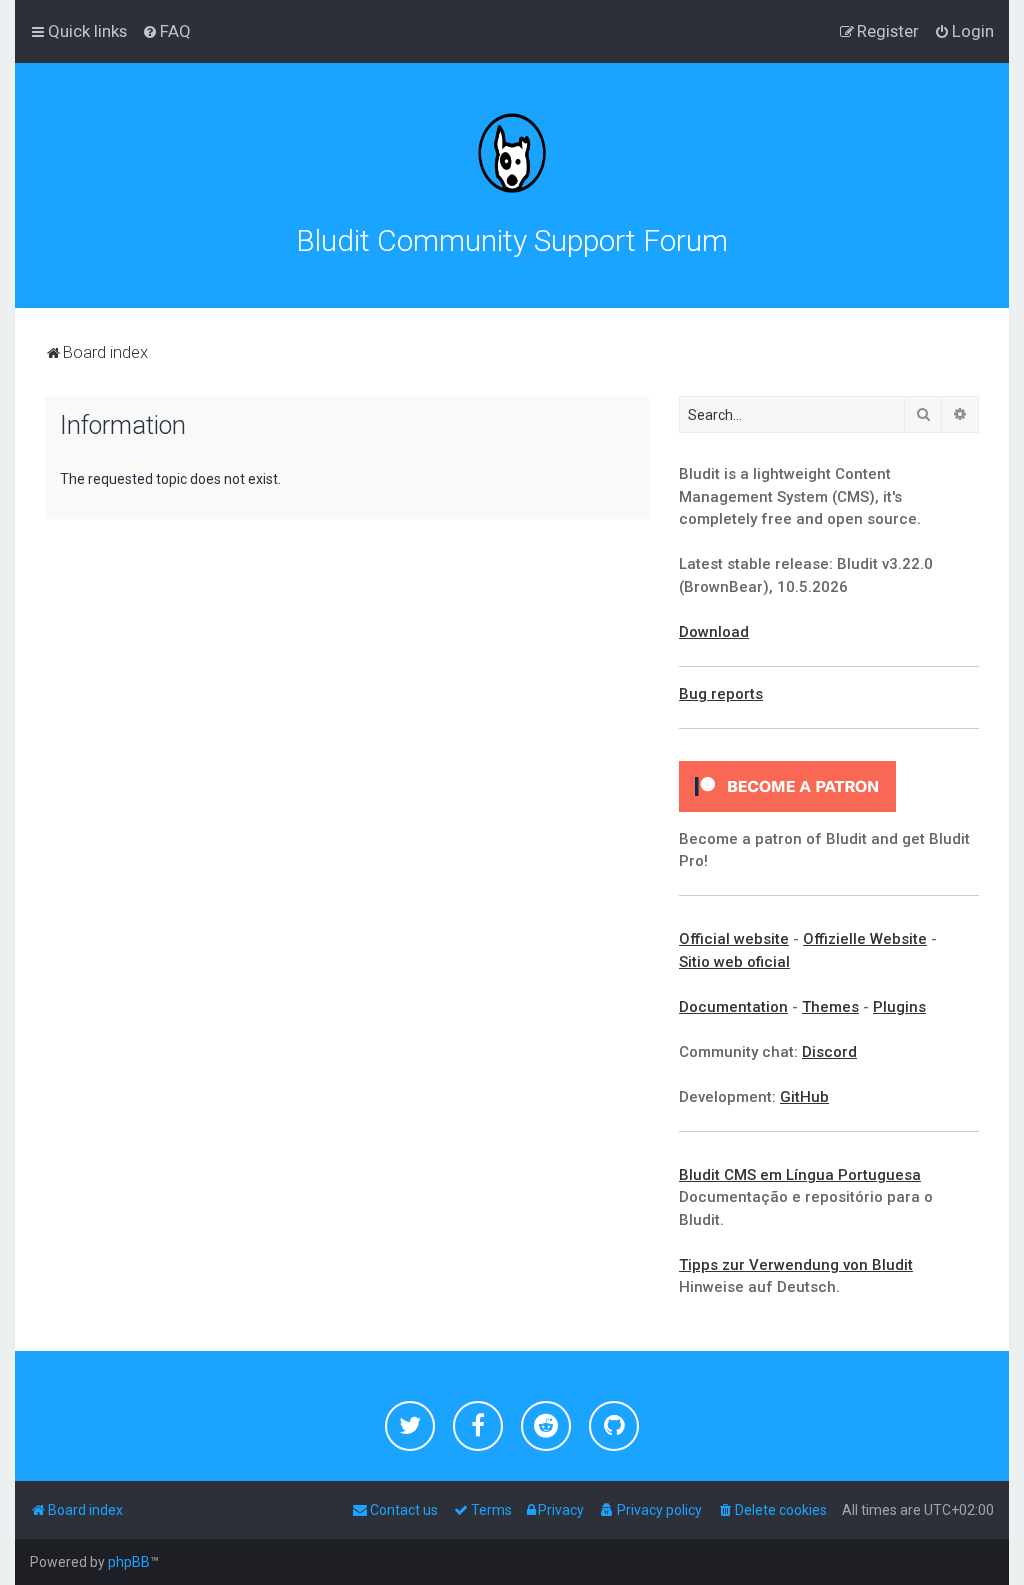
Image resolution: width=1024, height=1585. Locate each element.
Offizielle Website (865, 939)
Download (714, 632)
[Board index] (512, 153)
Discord (829, 1052)
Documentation (733, 1007)
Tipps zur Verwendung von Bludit (796, 1265)
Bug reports (721, 694)
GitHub (804, 1097)
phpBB (129, 1562)
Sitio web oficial (734, 962)
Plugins (899, 1007)
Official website (734, 939)
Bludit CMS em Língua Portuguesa (800, 1175)
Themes (830, 1007)
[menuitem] (166, 31)
